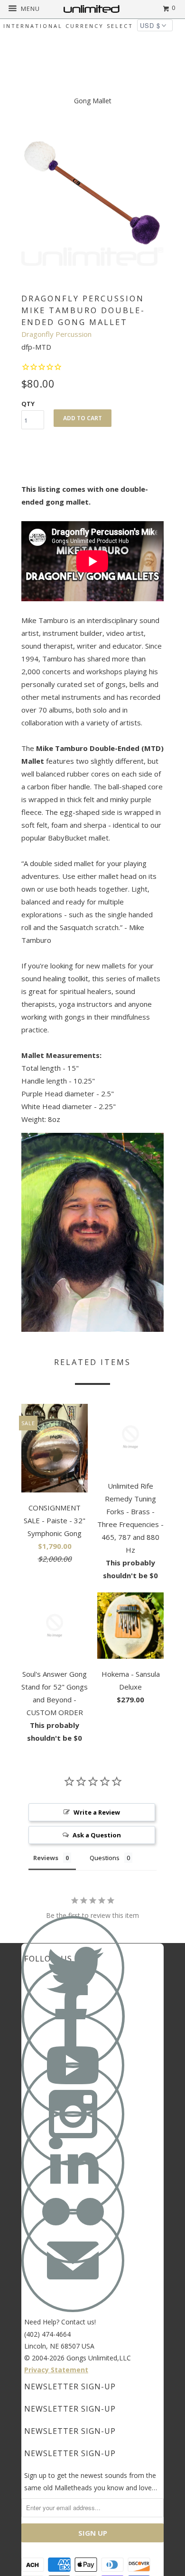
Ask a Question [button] (97, 1835)
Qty (28, 404)
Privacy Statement (56, 2370)
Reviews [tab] (46, 1858)
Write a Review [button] (97, 1812)
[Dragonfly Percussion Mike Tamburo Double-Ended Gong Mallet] (92, 195)
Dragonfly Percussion (56, 334)
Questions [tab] (105, 1858)
